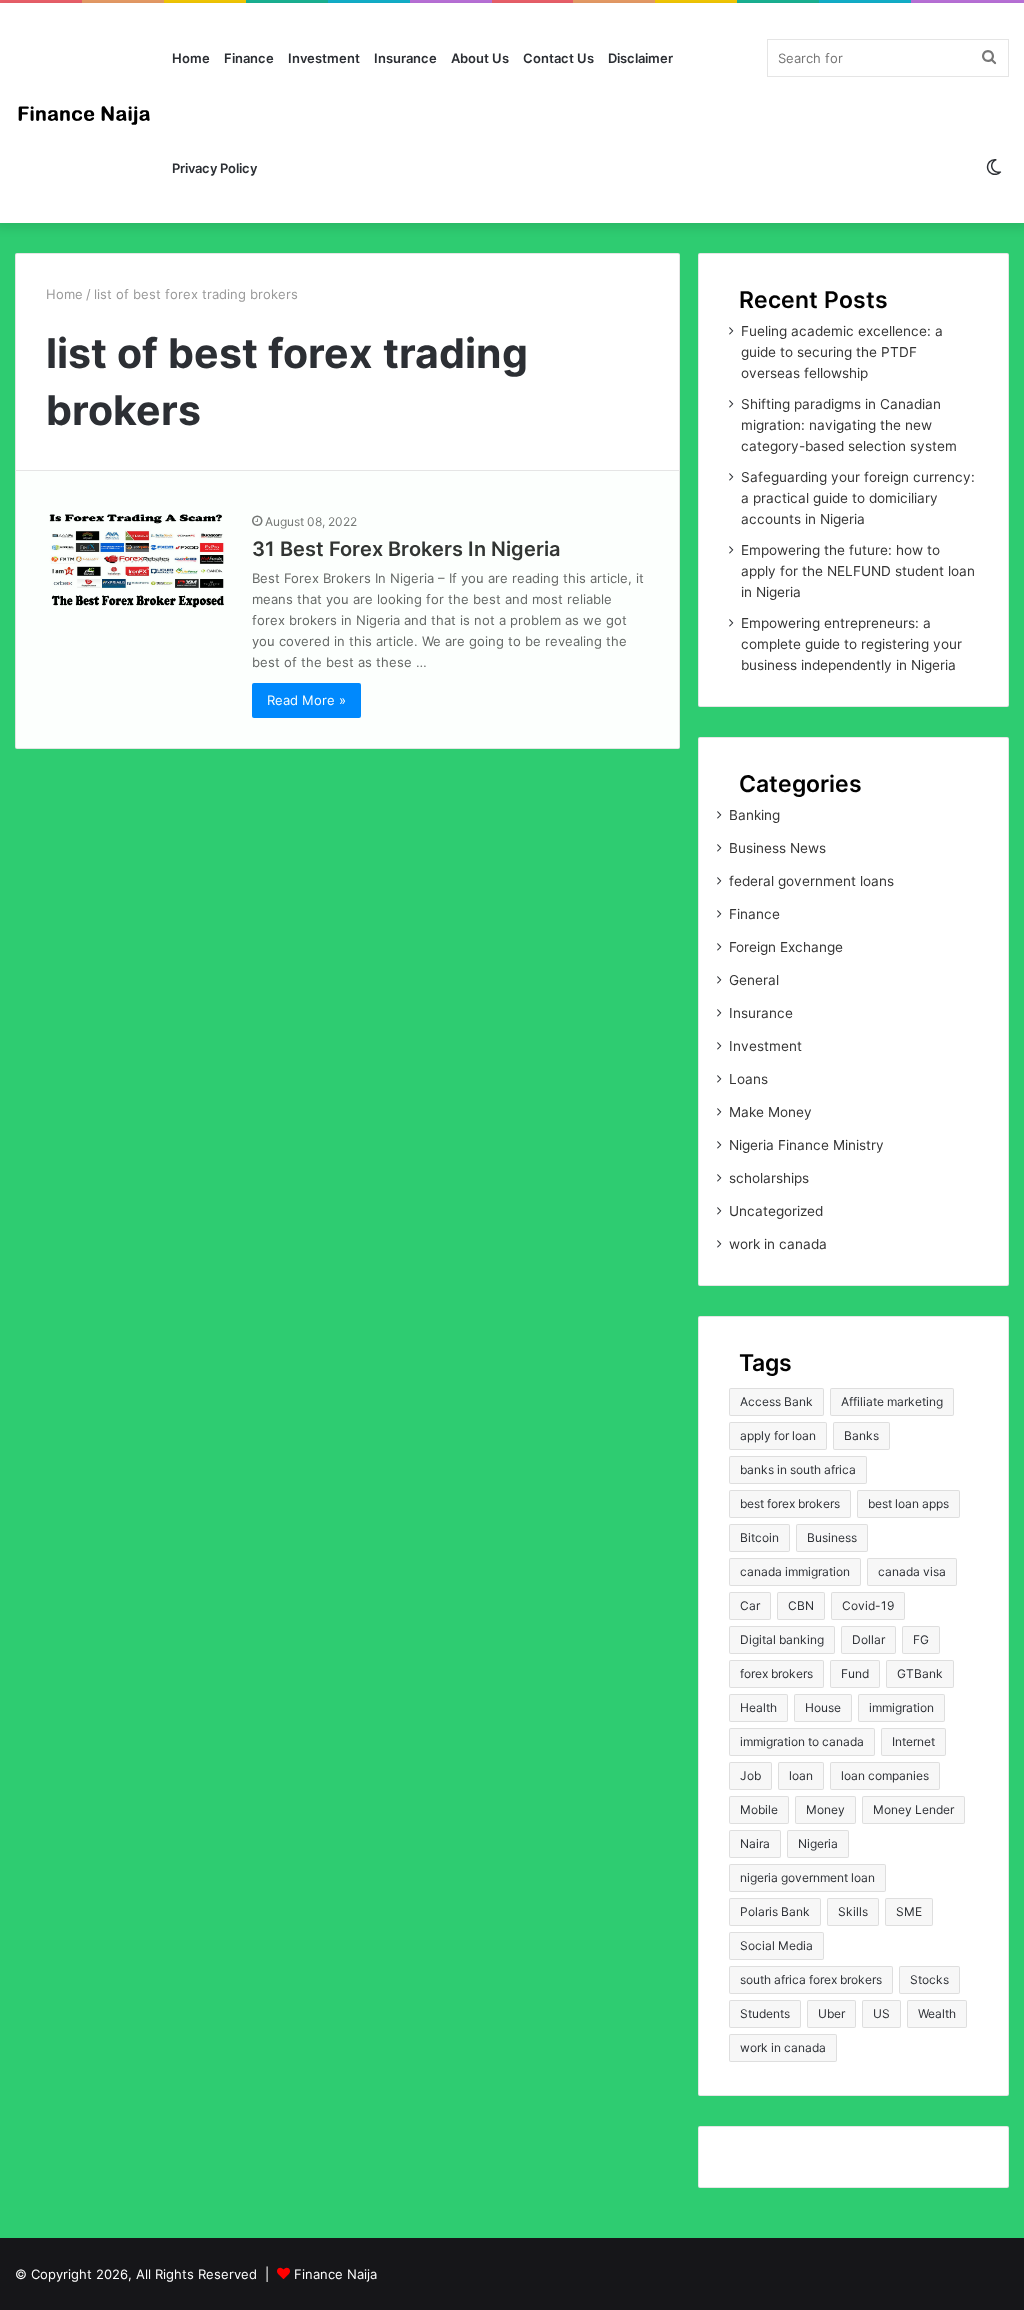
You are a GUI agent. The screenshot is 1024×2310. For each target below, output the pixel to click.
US (881, 2013)
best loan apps (908, 1503)
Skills (853, 1911)
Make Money (770, 1112)
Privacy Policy (214, 168)
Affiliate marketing (892, 1401)
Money (825, 1809)
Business (832, 1537)
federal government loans (811, 881)
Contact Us (558, 58)
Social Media (776, 1945)
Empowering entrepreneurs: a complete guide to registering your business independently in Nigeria (851, 644)
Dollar (868, 1639)
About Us (480, 58)
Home (191, 58)
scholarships (769, 1178)
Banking (754, 815)
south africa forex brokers (811, 1979)
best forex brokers (790, 1503)
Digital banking (782, 1639)
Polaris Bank (775, 1911)
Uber (831, 2013)
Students (765, 2013)
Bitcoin (759, 1537)
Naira (755, 1843)
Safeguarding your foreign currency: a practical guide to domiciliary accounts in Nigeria (858, 498)
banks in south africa (798, 1469)
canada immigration (795, 1571)
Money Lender (913, 1809)
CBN (801, 1605)
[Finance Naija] (90, 113)
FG (921, 1639)
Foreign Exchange (786, 947)
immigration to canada (802, 1741)
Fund (855, 1673)
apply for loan (778, 1435)
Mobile (759, 1809)
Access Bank (776, 1401)
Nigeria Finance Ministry (806, 1145)
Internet (913, 1741)
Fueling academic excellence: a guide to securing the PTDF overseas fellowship (842, 352)
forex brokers (776, 1673)
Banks (861, 1435)
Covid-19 (868, 1605)
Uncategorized (776, 1211)
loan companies (885, 1775)
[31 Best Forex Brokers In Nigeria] (136, 562)
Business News (777, 848)
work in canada (778, 1244)
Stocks (929, 1979)
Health (758, 1707)
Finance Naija (335, 2274)
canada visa (912, 1571)
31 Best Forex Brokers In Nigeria (406, 549)
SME (909, 1911)
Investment (324, 58)
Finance (249, 58)
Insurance (405, 58)
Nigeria (818, 1843)
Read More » (306, 700)
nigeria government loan (807, 1877)
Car (750, 1605)
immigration (901, 1707)
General (754, 980)
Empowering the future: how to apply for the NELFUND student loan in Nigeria (858, 571)
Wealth (937, 2013)
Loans (748, 1079)
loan (801, 1775)
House (823, 1707)
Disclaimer (640, 58)
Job (750, 1775)
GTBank (920, 1673)
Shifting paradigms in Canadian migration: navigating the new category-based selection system (849, 425)
